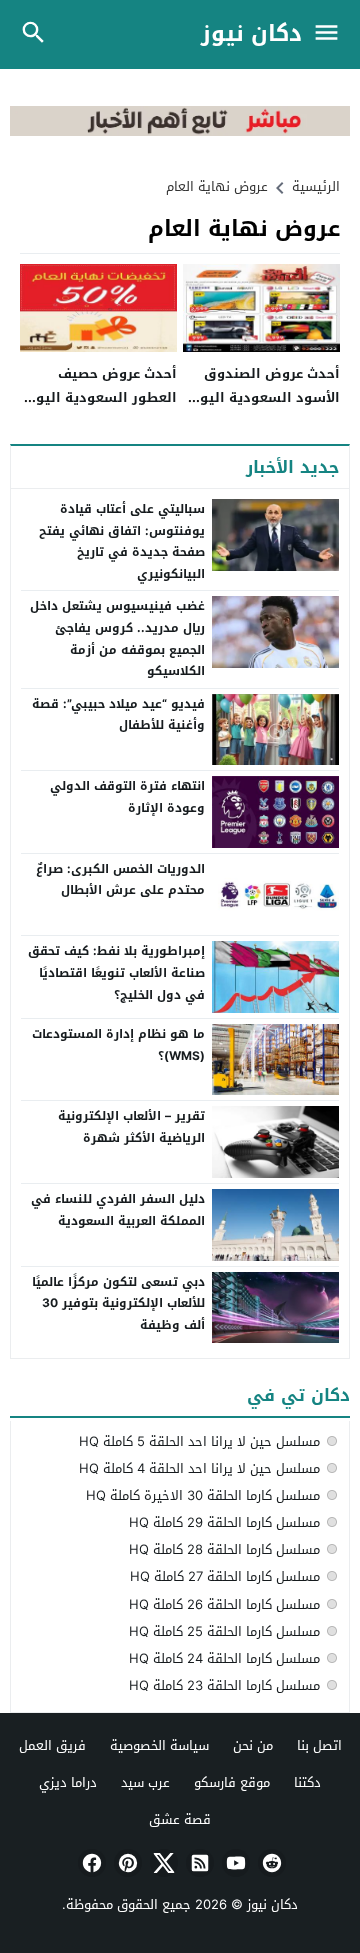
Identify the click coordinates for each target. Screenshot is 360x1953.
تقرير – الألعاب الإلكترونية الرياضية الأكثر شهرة (131, 1127)
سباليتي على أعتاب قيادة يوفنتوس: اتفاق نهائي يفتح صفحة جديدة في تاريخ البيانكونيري (122, 541)
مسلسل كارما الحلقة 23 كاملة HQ (224, 1685)
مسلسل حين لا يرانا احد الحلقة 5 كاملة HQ (199, 1441)
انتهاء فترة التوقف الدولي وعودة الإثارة (127, 797)
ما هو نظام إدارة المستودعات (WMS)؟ (118, 1045)
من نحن (253, 1745)
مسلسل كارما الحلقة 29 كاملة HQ (224, 1522)
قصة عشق (180, 1819)
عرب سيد (145, 1782)
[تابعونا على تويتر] (162, 1863)
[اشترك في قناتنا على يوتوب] (234, 1863)
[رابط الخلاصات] (198, 1863)
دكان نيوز (251, 34)
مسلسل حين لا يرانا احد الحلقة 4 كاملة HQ (199, 1468)
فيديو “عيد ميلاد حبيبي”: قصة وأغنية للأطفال (118, 715)
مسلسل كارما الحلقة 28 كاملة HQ (224, 1549)
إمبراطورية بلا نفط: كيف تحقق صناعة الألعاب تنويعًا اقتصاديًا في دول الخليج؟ (116, 972)
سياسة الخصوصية (159, 1745)
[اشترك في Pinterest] (126, 1863)
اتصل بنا (319, 1745)
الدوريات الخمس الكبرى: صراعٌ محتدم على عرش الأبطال (120, 880)
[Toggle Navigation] (331, 34)
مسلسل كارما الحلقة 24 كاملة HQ (224, 1658)
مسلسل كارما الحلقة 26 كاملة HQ (224, 1604)
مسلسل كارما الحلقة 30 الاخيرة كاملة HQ (203, 1495)
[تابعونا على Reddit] (270, 1863)
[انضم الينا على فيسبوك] (90, 1863)
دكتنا (307, 1782)
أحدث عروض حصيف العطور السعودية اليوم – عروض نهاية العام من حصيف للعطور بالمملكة (102, 408)
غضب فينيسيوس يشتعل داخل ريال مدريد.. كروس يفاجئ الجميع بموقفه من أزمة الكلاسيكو (117, 638)
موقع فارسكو (232, 1782)
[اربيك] (180, 131)
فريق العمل (52, 1745)
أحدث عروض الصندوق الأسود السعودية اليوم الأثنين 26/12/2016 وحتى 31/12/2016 (262, 408)
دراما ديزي (68, 1782)
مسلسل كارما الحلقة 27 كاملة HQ (225, 1576)
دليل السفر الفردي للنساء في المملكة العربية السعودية (118, 1210)
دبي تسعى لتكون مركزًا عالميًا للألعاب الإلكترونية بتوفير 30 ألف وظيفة (118, 1303)
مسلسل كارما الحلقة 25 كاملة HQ (224, 1631)
